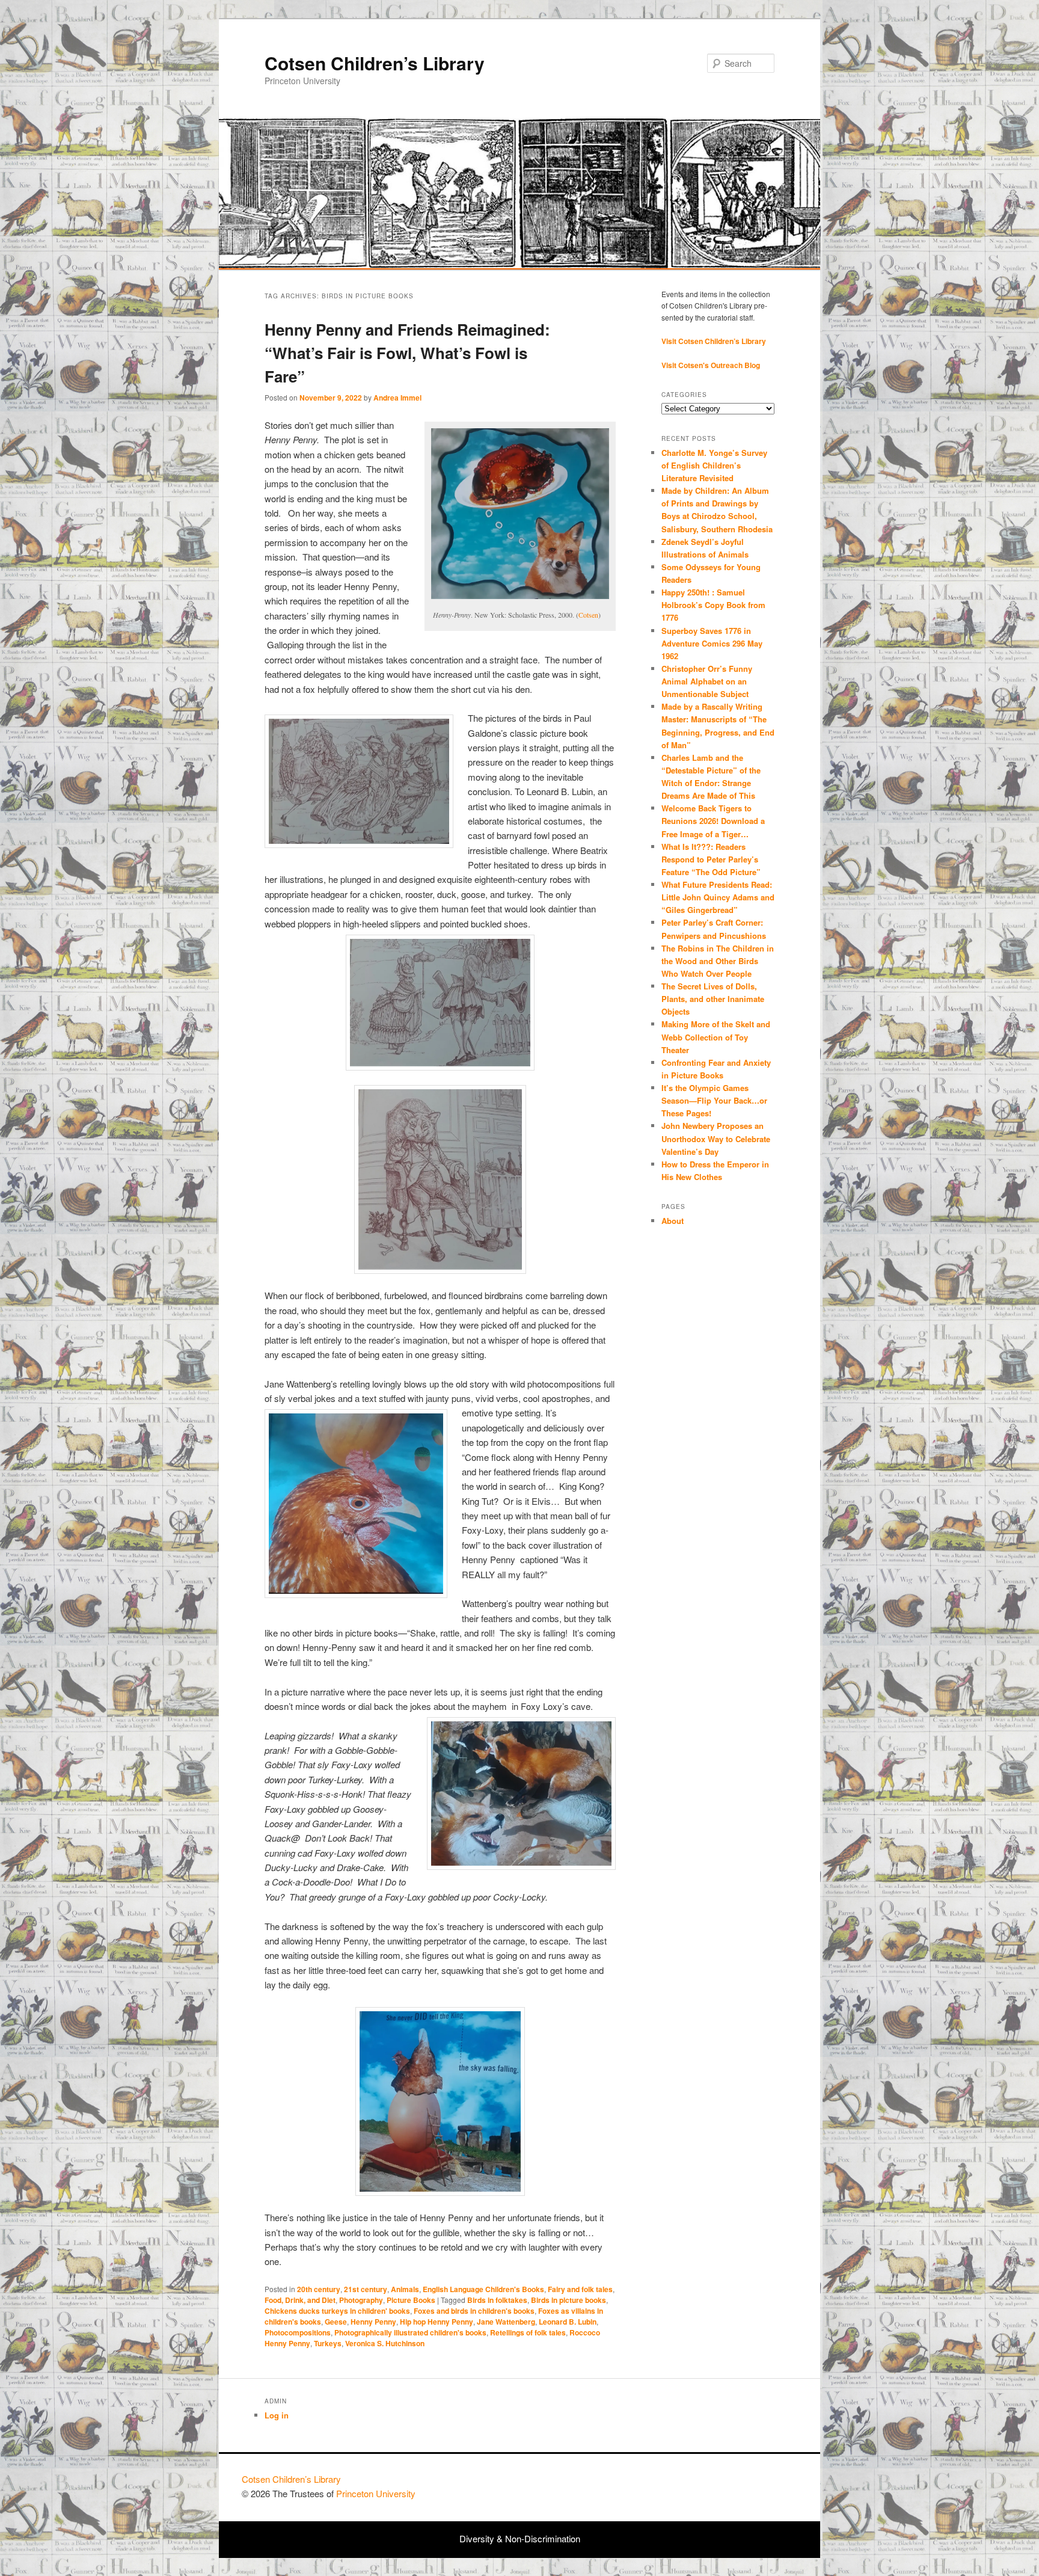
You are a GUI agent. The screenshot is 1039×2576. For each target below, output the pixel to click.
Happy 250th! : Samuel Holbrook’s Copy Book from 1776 (713, 605)
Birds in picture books (569, 2300)
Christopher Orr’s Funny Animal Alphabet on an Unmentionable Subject (707, 681)
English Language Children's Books (483, 2289)
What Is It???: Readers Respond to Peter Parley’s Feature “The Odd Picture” (712, 859)
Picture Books (411, 2300)
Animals (405, 2289)
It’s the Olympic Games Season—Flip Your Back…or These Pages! (714, 1100)
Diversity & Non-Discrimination (520, 2538)
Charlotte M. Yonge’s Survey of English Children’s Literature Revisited (714, 465)
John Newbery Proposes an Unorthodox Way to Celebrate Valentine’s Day (716, 1138)
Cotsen (588, 615)
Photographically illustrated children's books (410, 2332)
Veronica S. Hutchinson (385, 2343)
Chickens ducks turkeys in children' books (337, 2311)
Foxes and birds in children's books (474, 2311)
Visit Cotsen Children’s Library (714, 341)
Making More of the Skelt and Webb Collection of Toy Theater (716, 1037)
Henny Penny (373, 2322)
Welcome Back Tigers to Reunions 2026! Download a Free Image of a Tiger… (713, 821)
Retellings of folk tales (528, 2332)
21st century (366, 2289)
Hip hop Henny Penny (437, 2322)
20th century (319, 2289)
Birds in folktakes (497, 2300)
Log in (277, 2415)
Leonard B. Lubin (568, 2322)
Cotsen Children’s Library (375, 63)
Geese (336, 2322)
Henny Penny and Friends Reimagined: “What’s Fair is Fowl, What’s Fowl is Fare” (407, 353)
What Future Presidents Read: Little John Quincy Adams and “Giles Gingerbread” (718, 897)
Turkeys (328, 2343)
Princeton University (753, 2485)
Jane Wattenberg (506, 2322)
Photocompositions (298, 2332)
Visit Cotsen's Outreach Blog (711, 365)
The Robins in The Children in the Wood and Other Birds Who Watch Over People (718, 961)
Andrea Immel (397, 398)
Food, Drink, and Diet (300, 2300)
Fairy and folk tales (580, 2289)
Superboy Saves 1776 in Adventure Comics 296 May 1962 (712, 643)
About (673, 1221)
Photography (361, 2300)
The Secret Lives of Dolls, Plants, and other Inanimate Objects (713, 999)
